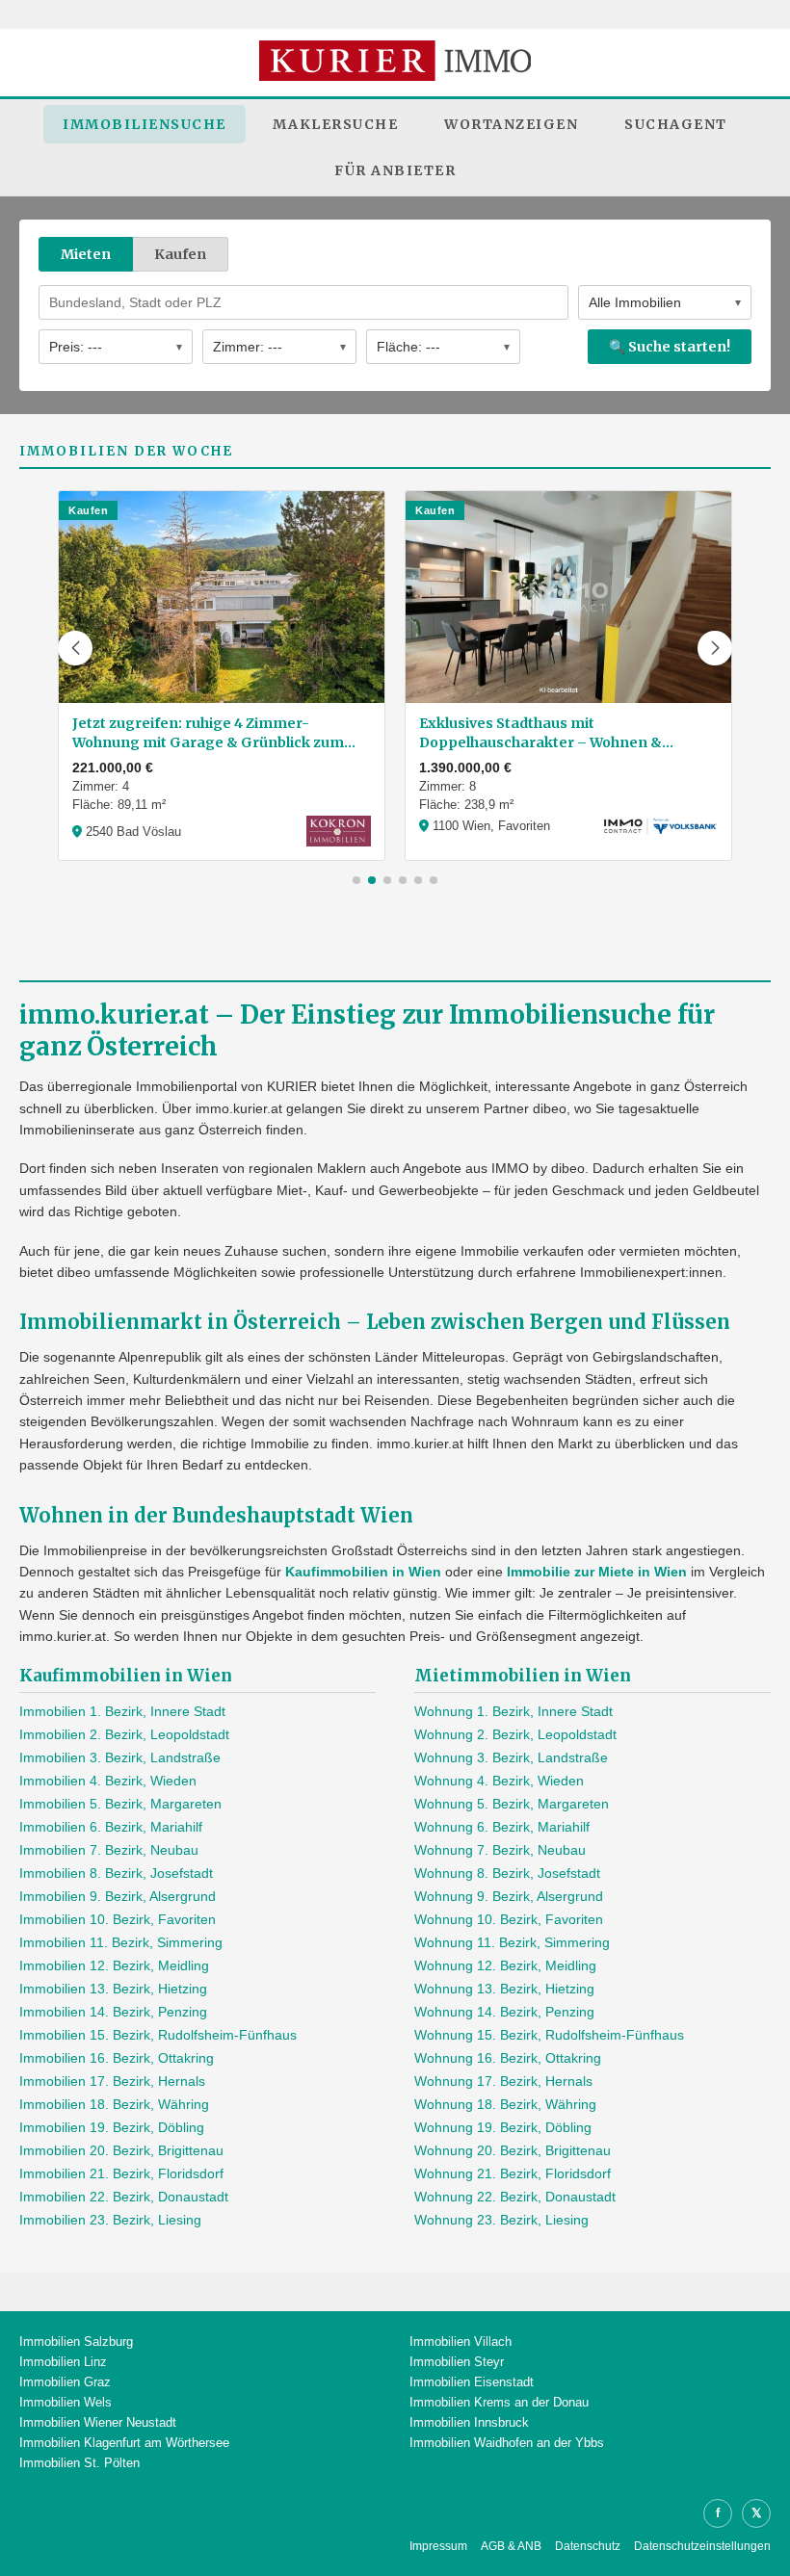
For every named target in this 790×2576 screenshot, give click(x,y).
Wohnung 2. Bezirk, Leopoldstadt (515, 1734)
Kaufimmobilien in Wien (363, 1572)
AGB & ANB (511, 2546)
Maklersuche (336, 124)
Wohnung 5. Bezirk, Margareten (512, 1804)
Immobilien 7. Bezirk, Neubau (109, 1850)
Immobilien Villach (461, 2342)
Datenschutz (588, 2546)
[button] (75, 648)
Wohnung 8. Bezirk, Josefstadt (507, 1873)
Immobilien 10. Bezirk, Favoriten (118, 1919)
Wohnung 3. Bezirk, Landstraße (511, 1757)
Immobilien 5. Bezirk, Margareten (120, 1804)
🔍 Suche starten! (670, 347)
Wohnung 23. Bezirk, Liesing (501, 2220)
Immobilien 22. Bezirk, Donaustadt (124, 2197)
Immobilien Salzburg (76, 2342)
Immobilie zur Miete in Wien (597, 1572)
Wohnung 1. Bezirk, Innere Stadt (513, 1711)
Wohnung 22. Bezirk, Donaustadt (515, 2197)
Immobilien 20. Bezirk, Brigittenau (121, 2150)
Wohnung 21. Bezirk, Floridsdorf (513, 2173)
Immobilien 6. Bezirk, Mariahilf (111, 1827)
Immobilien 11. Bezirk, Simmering (121, 1942)
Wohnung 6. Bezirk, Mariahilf (502, 1827)
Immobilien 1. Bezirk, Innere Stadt (122, 1711)
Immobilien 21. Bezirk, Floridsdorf (121, 2173)
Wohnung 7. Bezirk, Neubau (500, 1850)
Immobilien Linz (63, 2362)
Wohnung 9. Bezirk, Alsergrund (509, 1896)
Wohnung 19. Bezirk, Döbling (503, 2127)
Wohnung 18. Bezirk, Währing (505, 2104)
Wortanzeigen (511, 124)
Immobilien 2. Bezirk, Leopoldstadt (124, 1734)
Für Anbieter (395, 170)
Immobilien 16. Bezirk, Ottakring (117, 2058)
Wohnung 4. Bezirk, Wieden (499, 1781)
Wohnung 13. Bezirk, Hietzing (504, 1989)
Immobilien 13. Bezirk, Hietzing (113, 1989)
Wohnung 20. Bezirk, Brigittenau (513, 2150)
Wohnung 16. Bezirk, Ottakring (508, 2058)
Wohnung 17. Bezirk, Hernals (503, 2081)
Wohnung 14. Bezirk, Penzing (504, 2012)
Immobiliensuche (145, 124)
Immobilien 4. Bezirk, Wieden (108, 1781)
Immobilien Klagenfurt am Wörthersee (124, 2443)
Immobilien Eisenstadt (472, 2382)
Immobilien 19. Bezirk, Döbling (112, 2127)
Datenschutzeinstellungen (702, 2546)
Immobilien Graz (65, 2382)
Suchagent (676, 124)
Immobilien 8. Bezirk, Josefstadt (116, 1873)
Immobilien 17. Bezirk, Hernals (112, 2081)
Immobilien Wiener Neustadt (98, 2422)
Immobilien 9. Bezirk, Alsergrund (118, 1896)
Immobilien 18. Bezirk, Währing (114, 2104)
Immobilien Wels (66, 2402)
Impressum (438, 2546)
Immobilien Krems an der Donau (499, 2402)
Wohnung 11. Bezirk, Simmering (512, 1942)
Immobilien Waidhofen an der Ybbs (507, 2443)
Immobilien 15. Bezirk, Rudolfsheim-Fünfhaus (158, 2035)
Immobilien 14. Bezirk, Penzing (113, 2012)
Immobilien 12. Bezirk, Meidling (114, 1965)
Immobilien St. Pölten (79, 2463)
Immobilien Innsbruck (469, 2422)
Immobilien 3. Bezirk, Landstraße (120, 1757)
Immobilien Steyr (457, 2362)
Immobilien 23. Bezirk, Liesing (110, 2220)
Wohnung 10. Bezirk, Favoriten (509, 1919)
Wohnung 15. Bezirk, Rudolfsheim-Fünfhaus (549, 2035)
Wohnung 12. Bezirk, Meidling (505, 1965)
